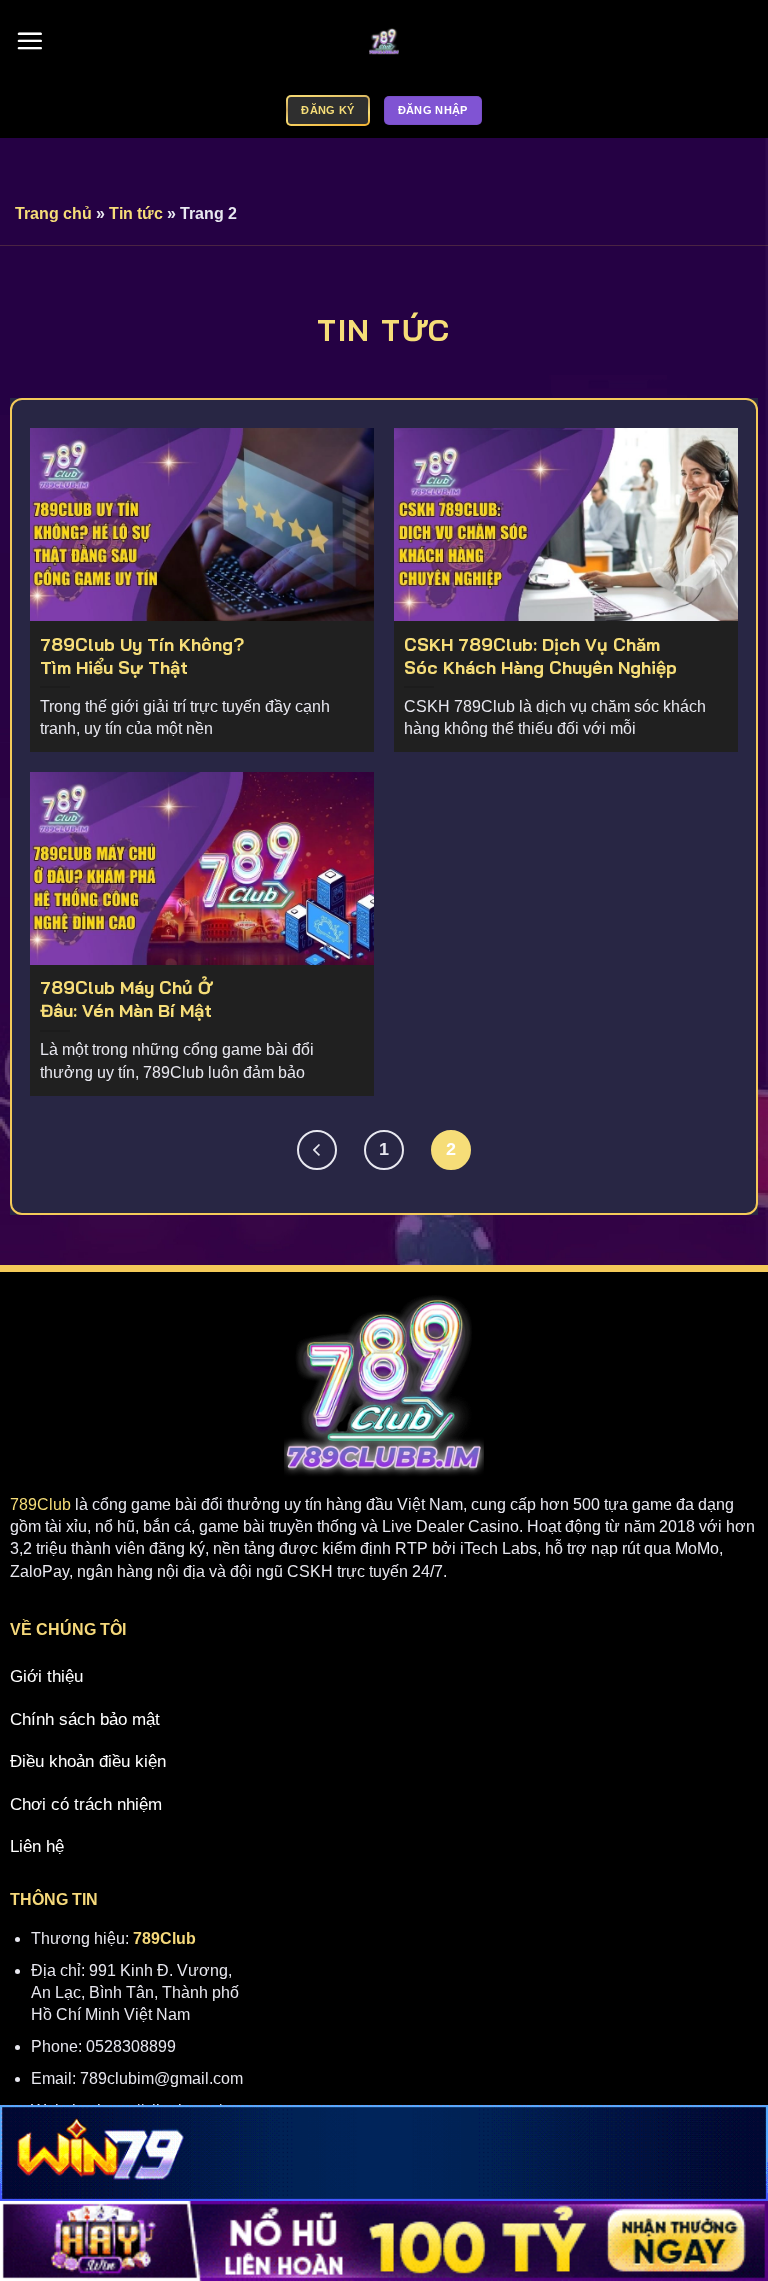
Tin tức (136, 213)
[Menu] (29, 41)
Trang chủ (53, 213)
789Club (40, 1504)
